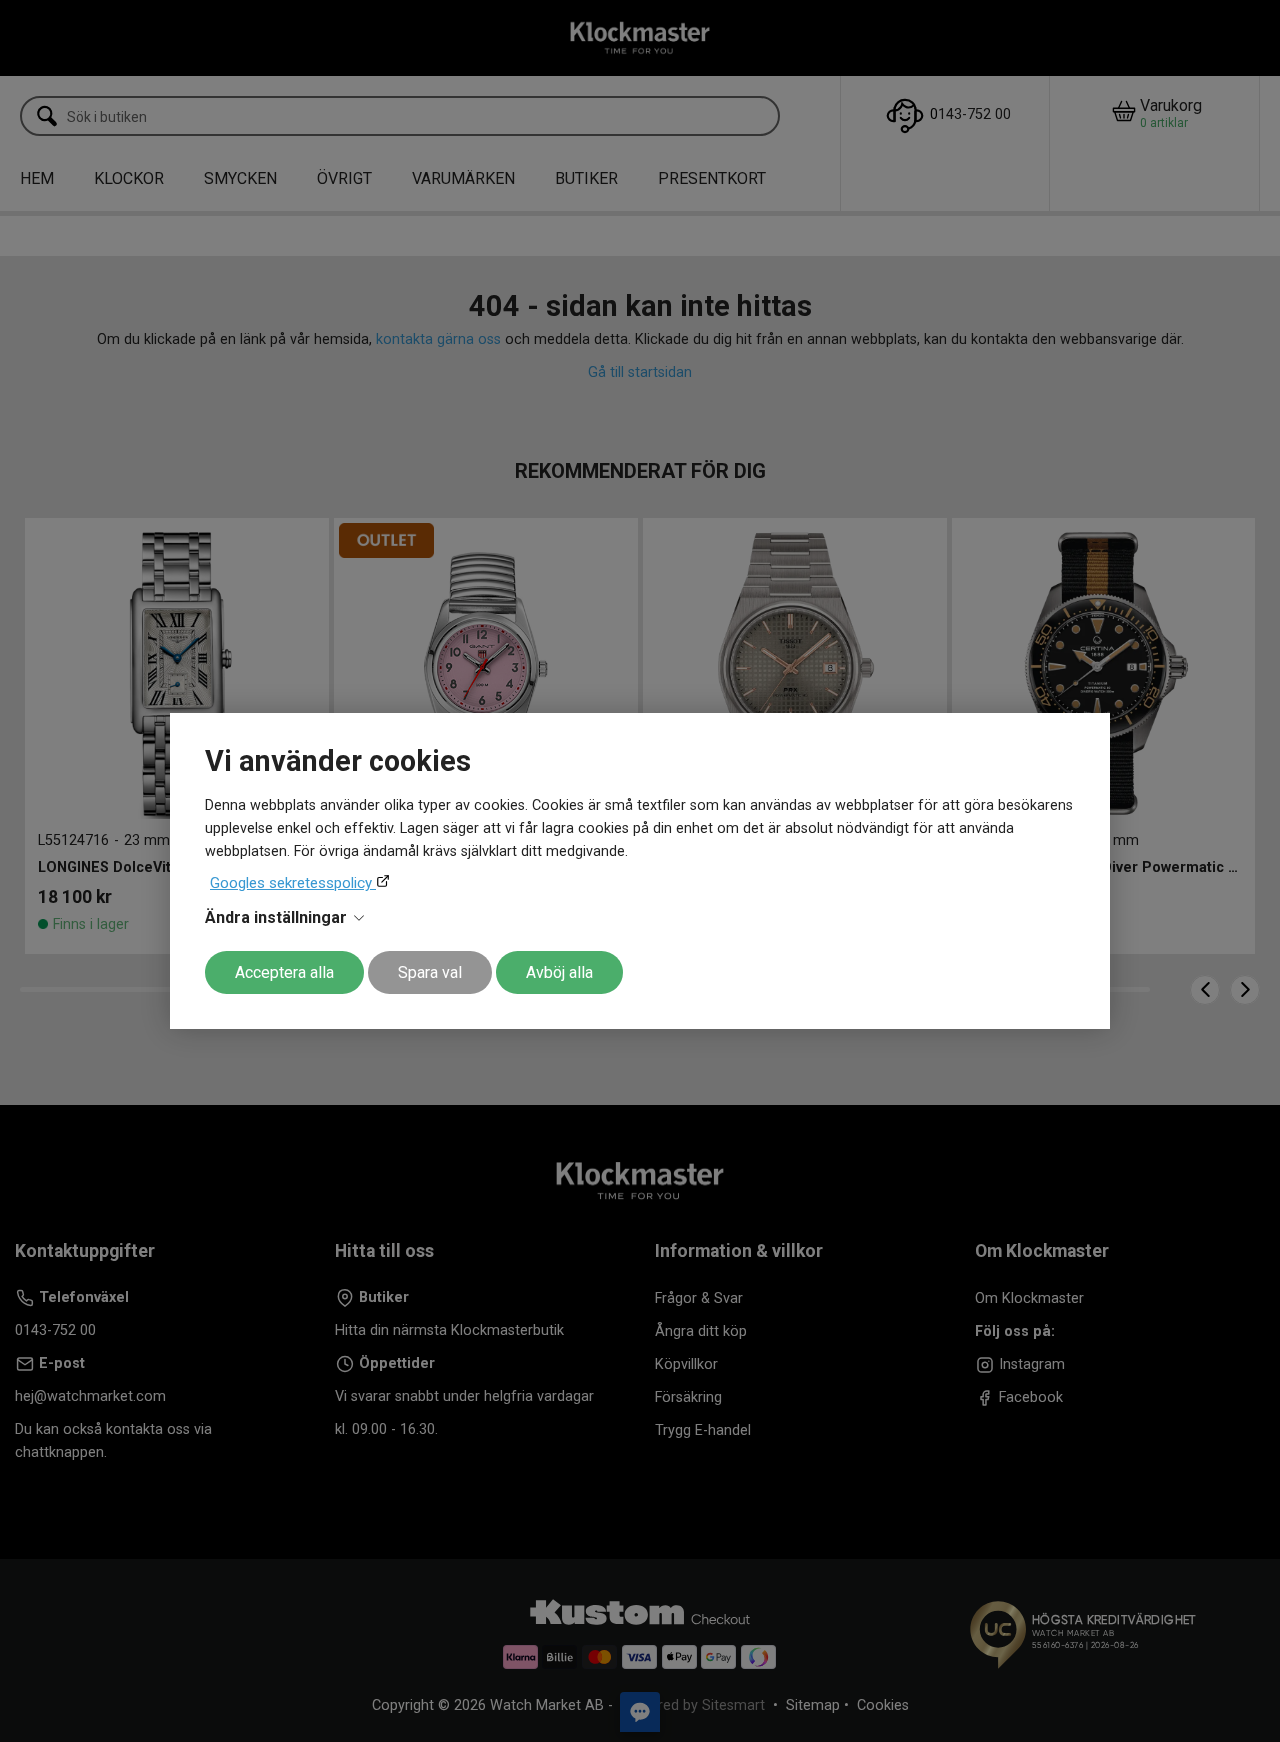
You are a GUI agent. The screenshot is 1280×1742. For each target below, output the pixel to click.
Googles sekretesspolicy (293, 883)
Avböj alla (559, 972)
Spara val (430, 972)
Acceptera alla (284, 972)
